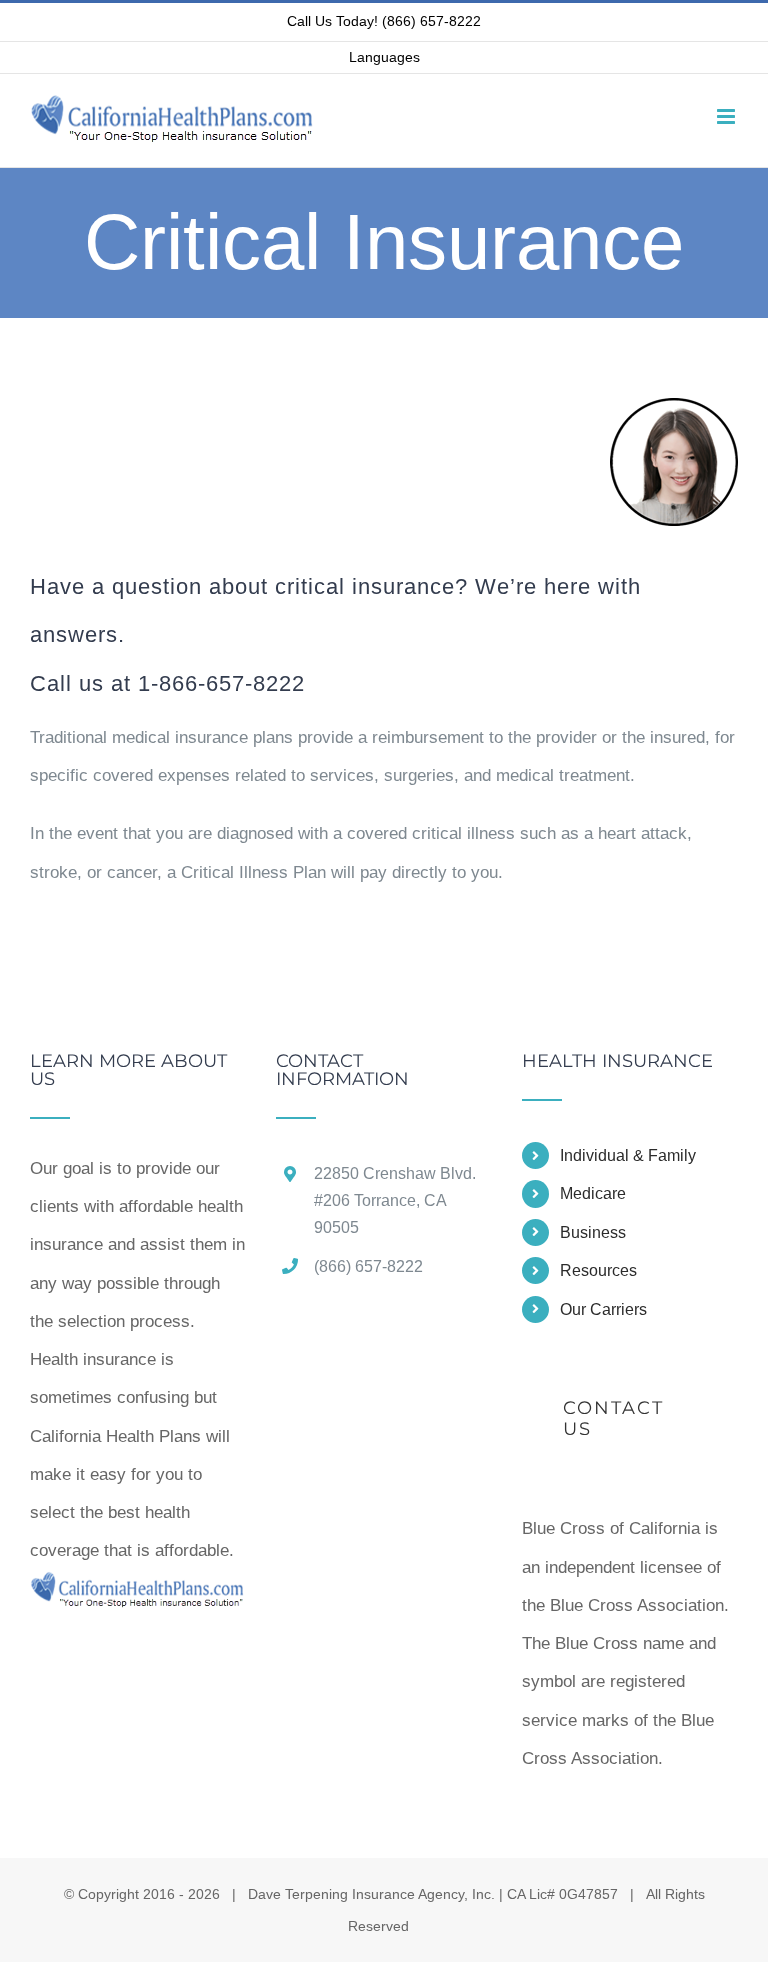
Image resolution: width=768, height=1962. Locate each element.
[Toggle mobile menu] (727, 116)
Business (593, 1232)
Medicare (593, 1193)
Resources (598, 1270)
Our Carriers (603, 1309)
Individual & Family (628, 1155)
